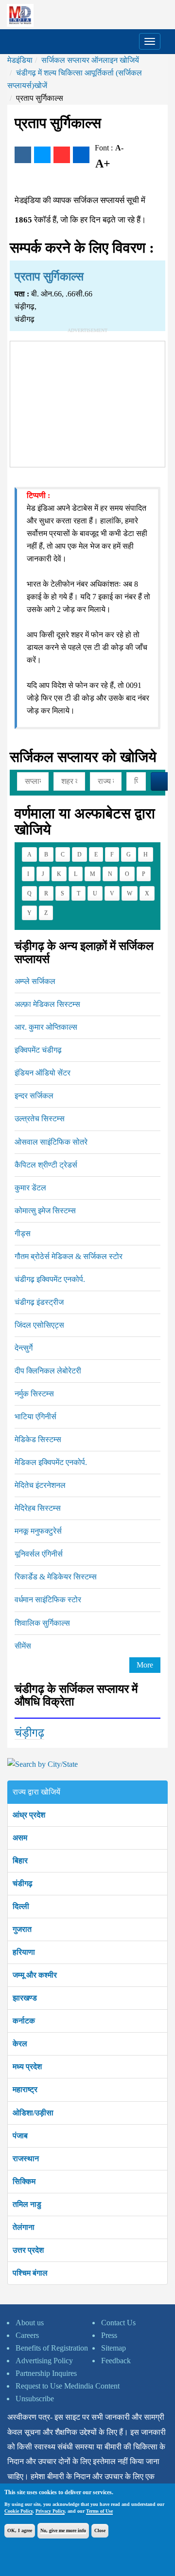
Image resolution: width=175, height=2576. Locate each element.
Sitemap (114, 2348)
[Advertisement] (87, 402)
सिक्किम (24, 2181)
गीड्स (23, 1233)
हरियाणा (24, 1952)
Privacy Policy (50, 2511)
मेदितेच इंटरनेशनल (40, 1485)
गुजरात (22, 1929)
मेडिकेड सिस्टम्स (38, 1439)
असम (20, 1838)
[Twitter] (42, 155)
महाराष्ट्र (25, 2089)
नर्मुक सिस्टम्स (34, 1394)
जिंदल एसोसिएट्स (39, 1325)
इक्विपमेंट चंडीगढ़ (38, 1050)
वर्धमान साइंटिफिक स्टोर (48, 1600)
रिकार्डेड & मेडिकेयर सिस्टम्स (56, 1577)
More (145, 1665)
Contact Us (118, 2323)
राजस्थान (26, 2159)
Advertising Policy (44, 2361)
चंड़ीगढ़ (29, 1733)
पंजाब (20, 2136)
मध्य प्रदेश (27, 2066)
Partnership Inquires (46, 2373)
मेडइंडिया (20, 60)
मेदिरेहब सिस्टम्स (38, 1508)
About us (30, 2323)
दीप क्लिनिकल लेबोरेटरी (48, 1371)
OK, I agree (20, 2530)
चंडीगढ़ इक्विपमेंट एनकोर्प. (50, 1279)
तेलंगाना (24, 2227)
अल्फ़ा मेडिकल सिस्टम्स (47, 1004)
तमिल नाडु (27, 2204)
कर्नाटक (24, 2021)
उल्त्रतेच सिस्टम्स (40, 1119)
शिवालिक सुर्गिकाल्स (42, 1623)
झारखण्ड (25, 1998)
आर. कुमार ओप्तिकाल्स (46, 1027)
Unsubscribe (35, 2399)
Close (100, 2530)
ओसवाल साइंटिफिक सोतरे (51, 1142)
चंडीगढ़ (23, 1883)
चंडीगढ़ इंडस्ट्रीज (39, 1302)
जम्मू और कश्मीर (35, 1975)
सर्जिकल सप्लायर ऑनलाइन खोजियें (90, 60)
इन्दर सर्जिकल (34, 1096)
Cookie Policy (18, 2511)
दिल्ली (21, 1906)
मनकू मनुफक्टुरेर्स (38, 1531)
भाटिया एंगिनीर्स (35, 1417)
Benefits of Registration (52, 2348)
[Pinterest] (62, 155)
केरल (20, 2044)
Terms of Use (99, 2511)
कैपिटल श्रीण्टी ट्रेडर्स (46, 1165)
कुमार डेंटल (30, 1188)
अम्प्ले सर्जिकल (35, 981)
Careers (27, 2335)
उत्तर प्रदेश (28, 2250)
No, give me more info (63, 2530)
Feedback (116, 2361)
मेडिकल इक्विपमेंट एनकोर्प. (51, 1462)
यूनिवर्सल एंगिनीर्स (39, 1554)
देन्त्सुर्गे (24, 1348)
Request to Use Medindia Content (68, 2386)
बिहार (20, 1861)
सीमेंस (23, 1646)
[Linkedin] (81, 155)
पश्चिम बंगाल (30, 2273)
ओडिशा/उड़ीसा (33, 2113)
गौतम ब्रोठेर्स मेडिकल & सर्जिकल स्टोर (69, 1256)
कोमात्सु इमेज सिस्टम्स (45, 1211)
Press (109, 2335)
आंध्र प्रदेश (29, 1815)
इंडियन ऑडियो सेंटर (43, 1073)
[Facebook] (23, 155)
